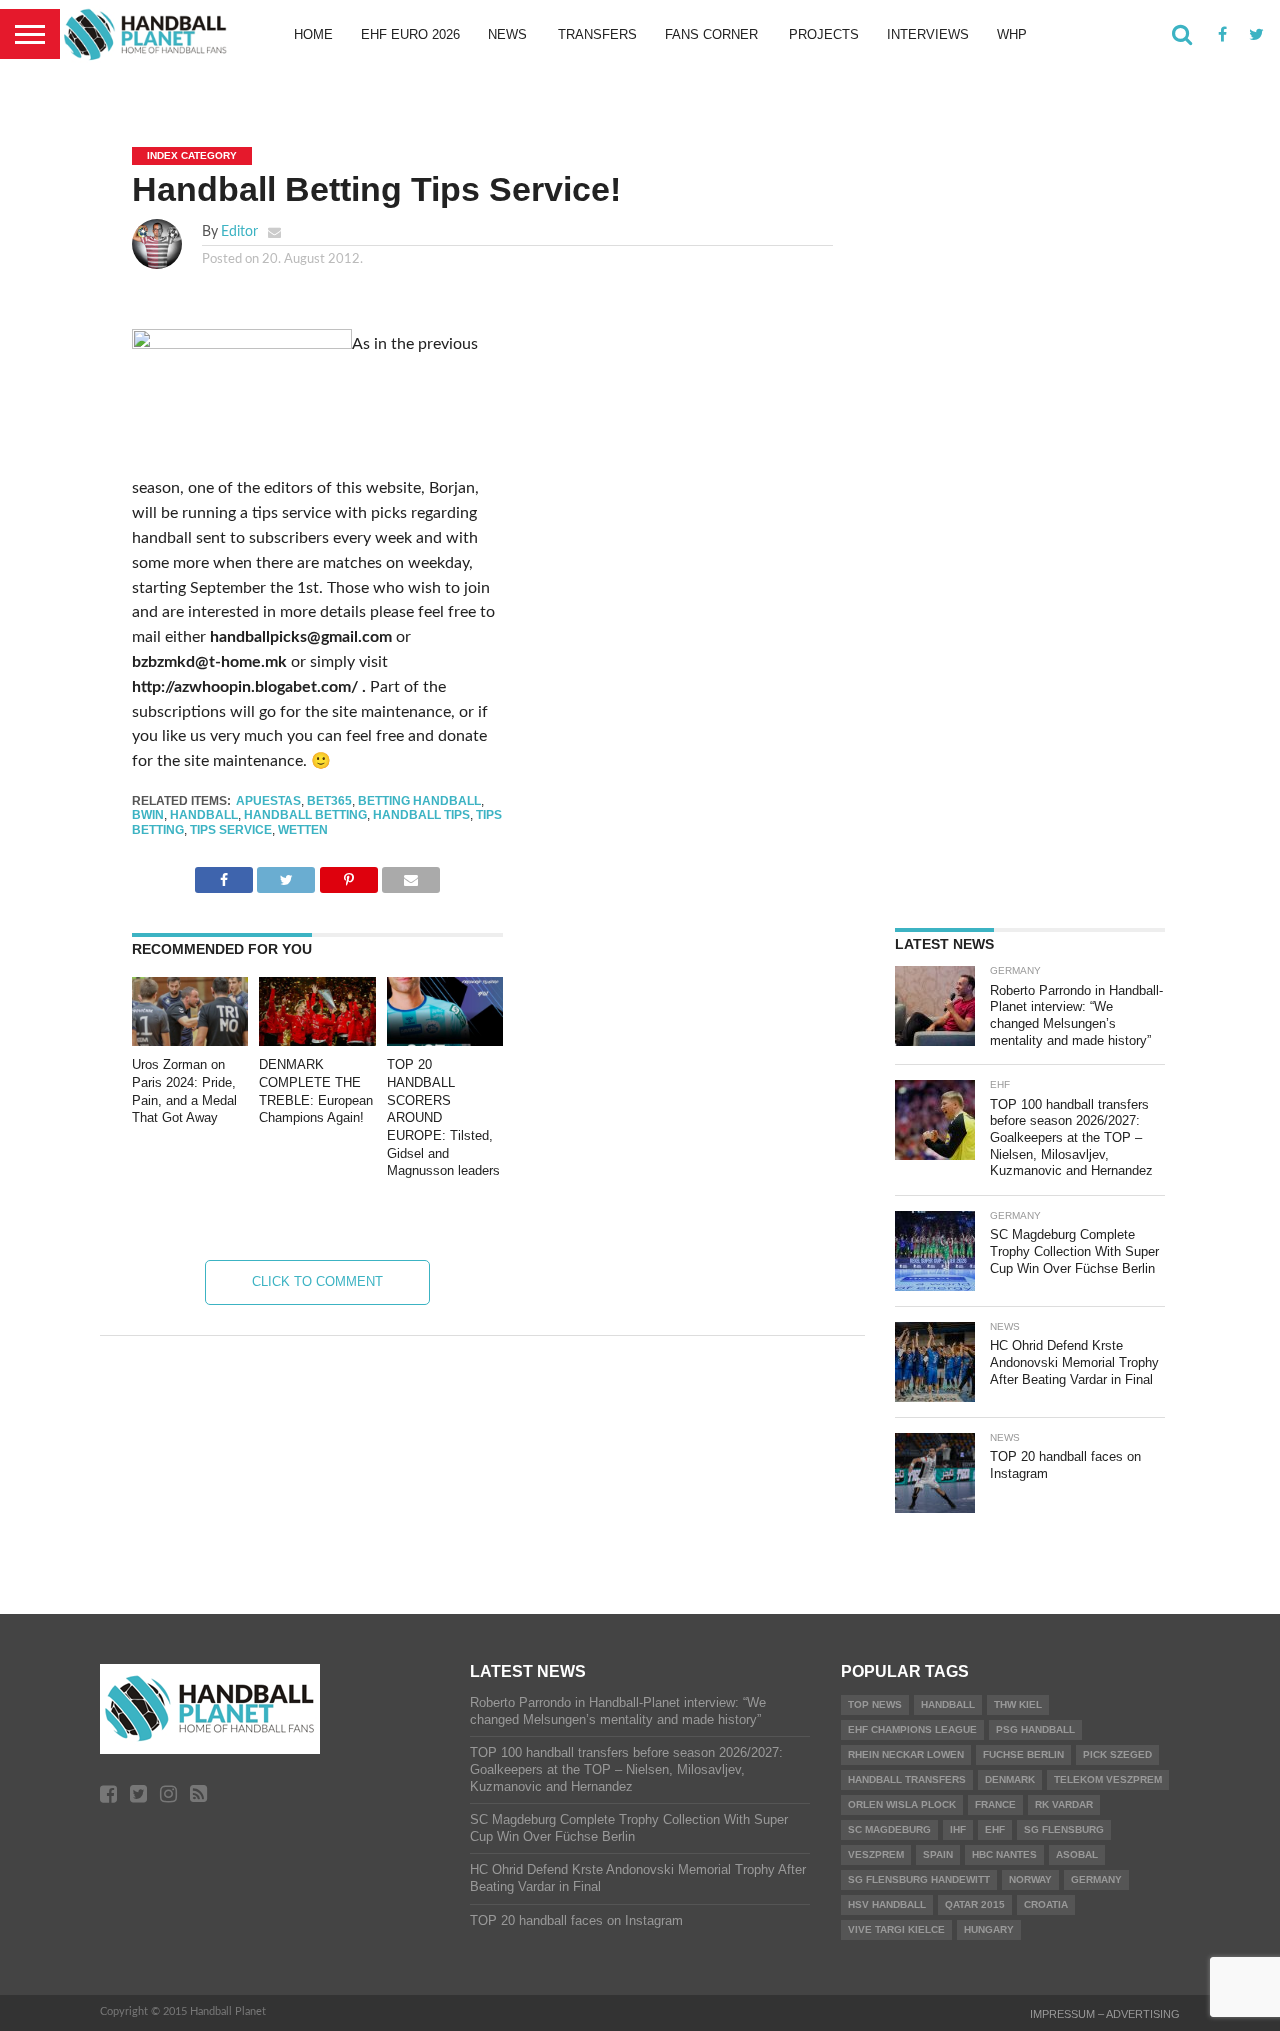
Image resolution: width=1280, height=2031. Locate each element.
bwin (148, 815)
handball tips (421, 815)
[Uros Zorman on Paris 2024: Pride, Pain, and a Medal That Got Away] (190, 1041)
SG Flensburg (1064, 1829)
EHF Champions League (912, 1729)
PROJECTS (824, 34)
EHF (995, 1829)
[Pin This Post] (348, 875)
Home (313, 34)
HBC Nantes (1004, 1854)
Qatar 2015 (975, 1904)
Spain (938, 1854)
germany (1096, 1879)
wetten (303, 830)
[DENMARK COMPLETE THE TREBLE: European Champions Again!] (317, 1041)
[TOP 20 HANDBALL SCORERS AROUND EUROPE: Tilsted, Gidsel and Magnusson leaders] (445, 1041)
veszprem (876, 1854)
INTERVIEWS (928, 34)
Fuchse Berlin (1023, 1754)
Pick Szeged (1117, 1754)
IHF (958, 1829)
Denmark (1010, 1779)
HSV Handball (887, 1904)
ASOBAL (1077, 1854)
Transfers (597, 34)
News (507, 34)
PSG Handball (1035, 1729)
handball (204, 815)
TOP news (875, 1704)
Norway (1030, 1879)
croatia (1046, 1904)
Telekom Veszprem (1108, 1779)
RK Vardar (1064, 1804)
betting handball (419, 801)
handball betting (305, 815)
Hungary (989, 1929)
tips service (231, 830)
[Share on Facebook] (224, 875)
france (995, 1804)
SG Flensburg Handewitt (919, 1879)
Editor (239, 231)
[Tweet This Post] (286, 875)
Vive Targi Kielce (896, 1929)
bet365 (329, 801)
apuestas (268, 801)
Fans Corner (711, 34)
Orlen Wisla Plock (902, 1804)
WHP (1012, 34)
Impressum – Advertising (1105, 2014)
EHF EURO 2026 (410, 34)
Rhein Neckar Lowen (906, 1754)
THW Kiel (1018, 1704)
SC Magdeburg (889, 1829)
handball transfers (907, 1779)
